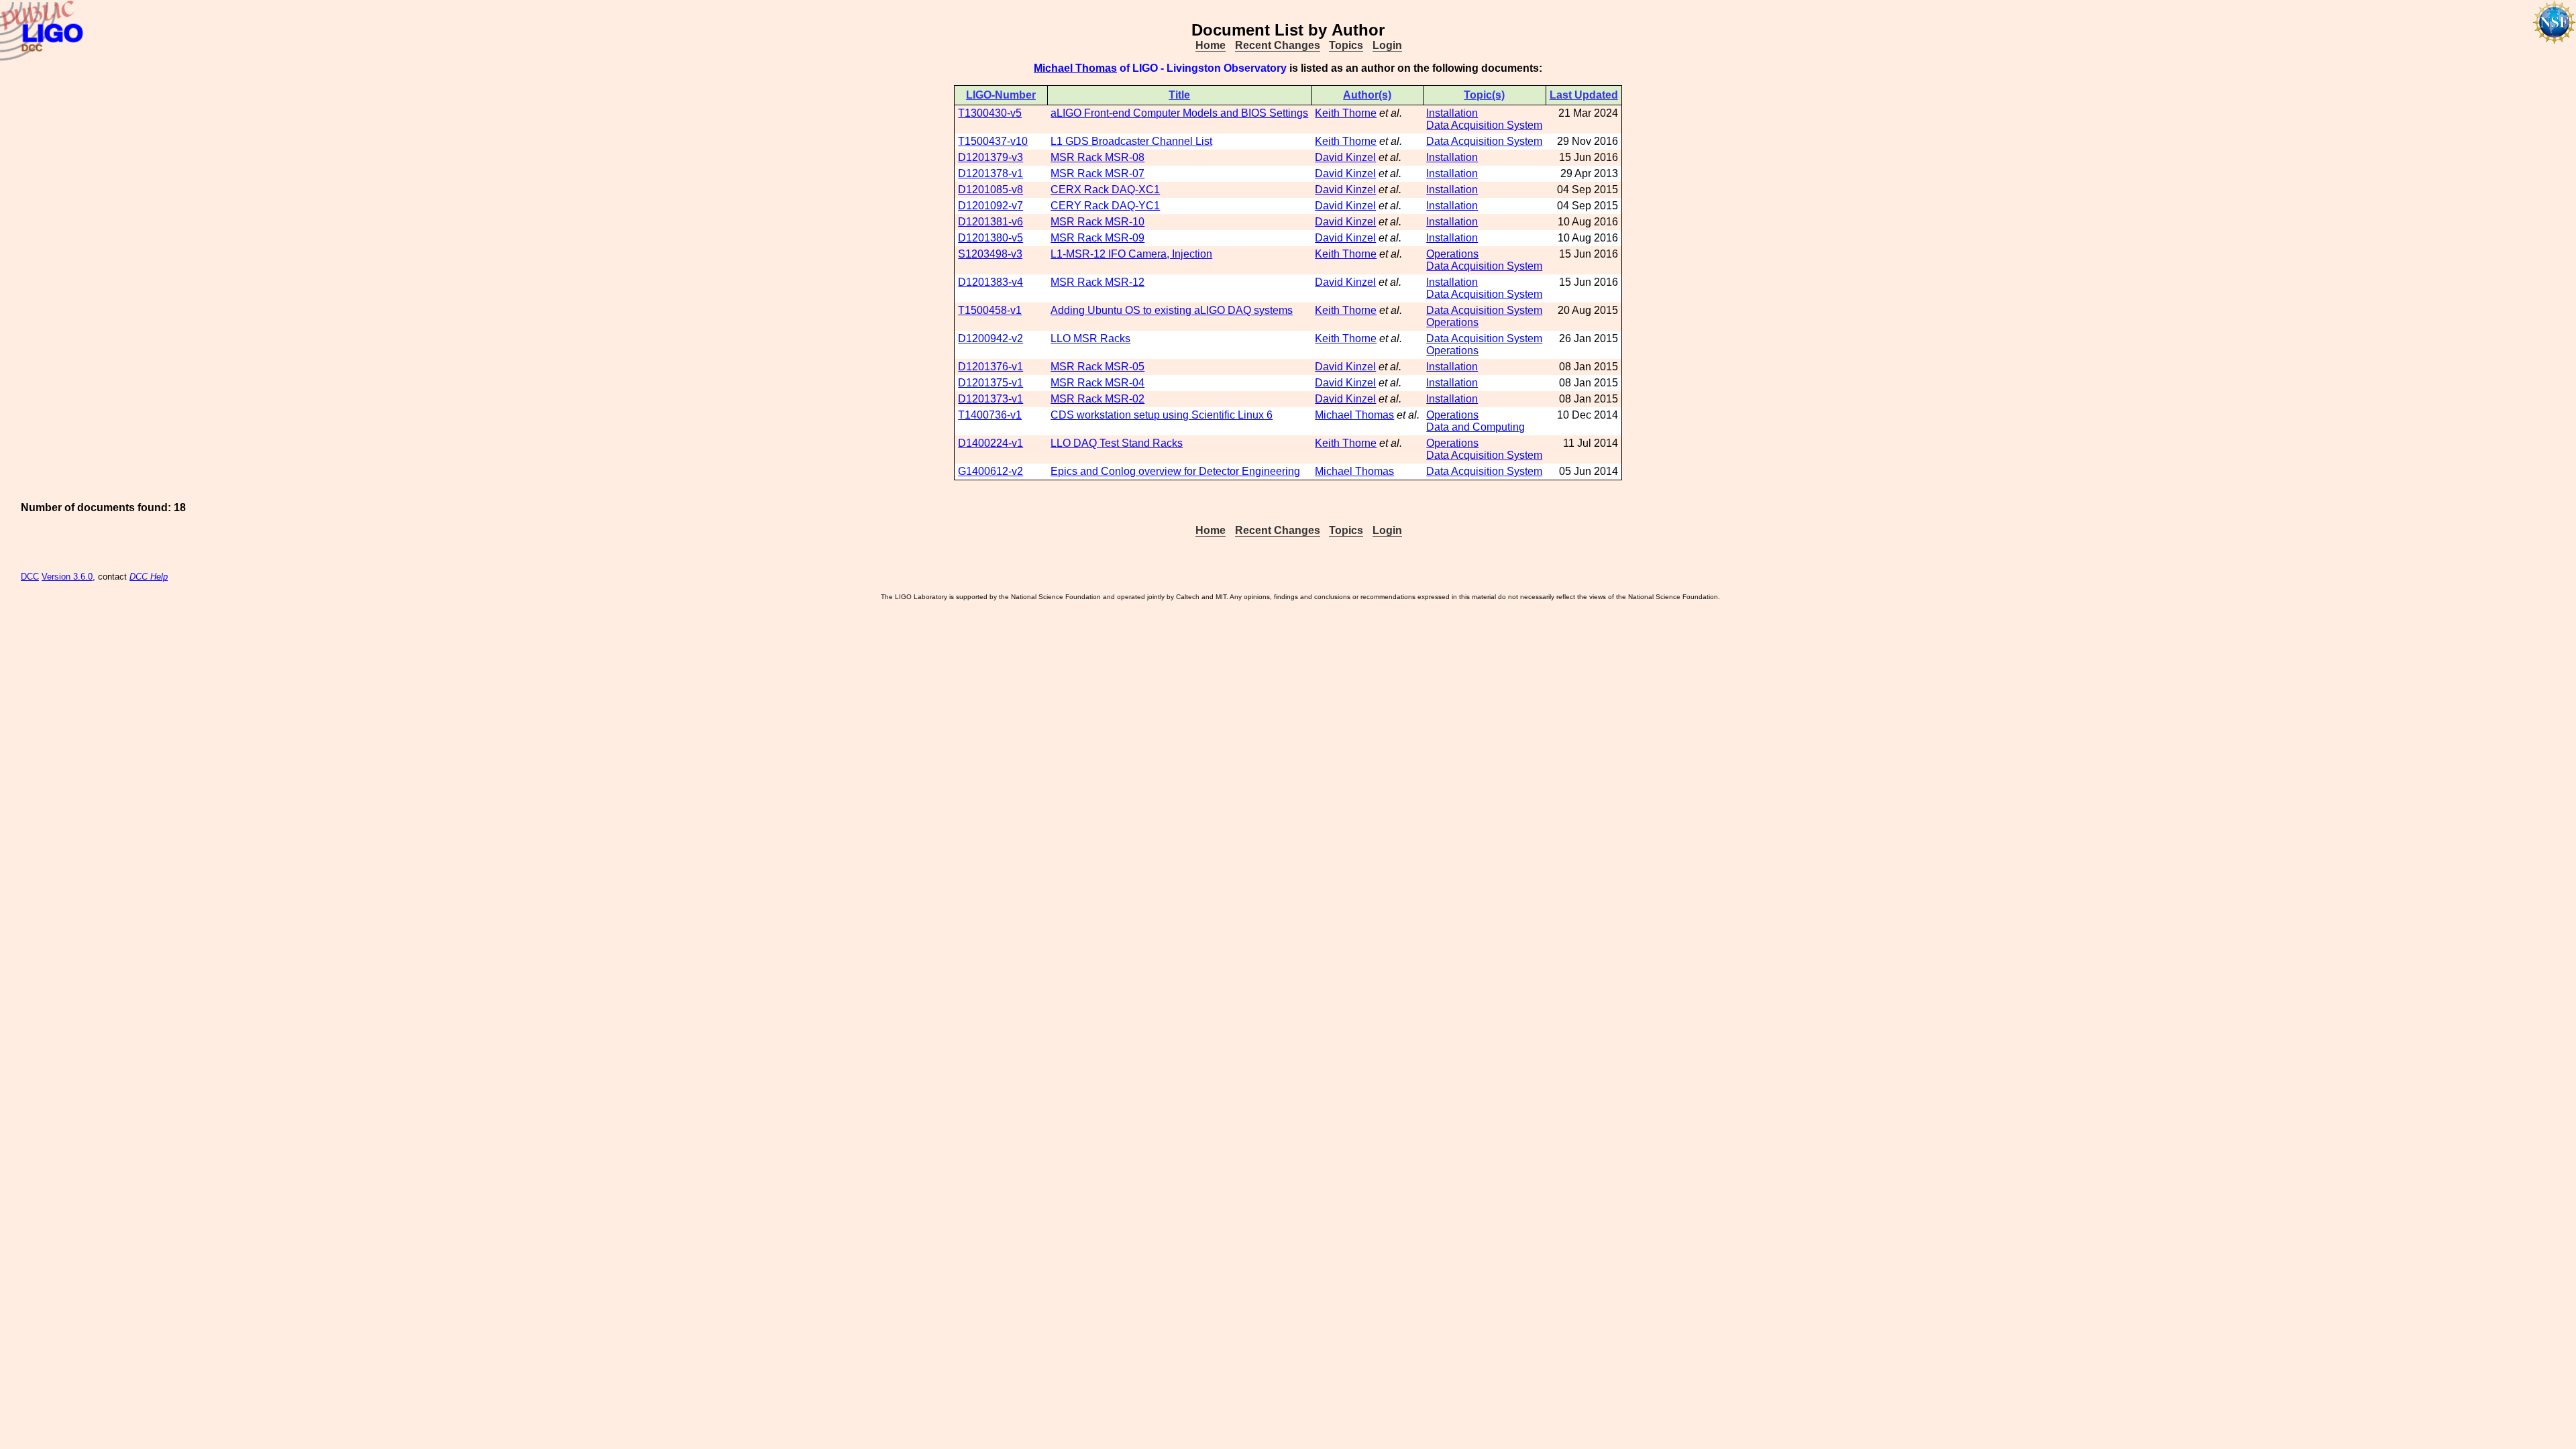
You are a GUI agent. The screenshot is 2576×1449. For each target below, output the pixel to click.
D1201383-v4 (990, 282)
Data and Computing (1475, 427)
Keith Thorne (1346, 113)
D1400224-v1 (990, 443)
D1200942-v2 (990, 338)
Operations (1452, 254)
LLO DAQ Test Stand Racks (1117, 443)
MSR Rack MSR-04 (1097, 383)
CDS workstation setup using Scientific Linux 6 (1162, 415)
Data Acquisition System (1484, 125)
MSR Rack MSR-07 (1097, 173)
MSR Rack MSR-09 (1097, 238)
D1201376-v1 (990, 367)
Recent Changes (1278, 45)
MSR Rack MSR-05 (1097, 367)
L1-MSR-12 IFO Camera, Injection (1131, 254)
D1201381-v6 (990, 222)
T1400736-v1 (990, 415)
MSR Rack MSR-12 (1097, 282)
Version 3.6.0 (67, 577)
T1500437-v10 (993, 141)
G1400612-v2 (990, 471)
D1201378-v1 (990, 173)
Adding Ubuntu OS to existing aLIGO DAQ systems (1172, 310)
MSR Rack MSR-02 (1097, 399)
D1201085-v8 (990, 190)
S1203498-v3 (990, 254)
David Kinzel (1345, 157)
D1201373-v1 (990, 399)
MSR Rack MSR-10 (1097, 222)
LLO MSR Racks (1090, 338)
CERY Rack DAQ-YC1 (1105, 206)
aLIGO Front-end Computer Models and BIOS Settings (1179, 113)
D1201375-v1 (990, 383)
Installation (1452, 113)
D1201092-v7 (990, 206)
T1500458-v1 (990, 310)
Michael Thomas (1075, 68)
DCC (30, 577)
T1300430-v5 (990, 113)
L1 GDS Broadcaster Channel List (1131, 141)
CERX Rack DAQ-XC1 (1105, 190)
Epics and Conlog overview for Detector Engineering (1175, 471)
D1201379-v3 (990, 157)
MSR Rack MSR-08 (1097, 157)
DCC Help (149, 577)
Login (1387, 45)
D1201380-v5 (990, 238)
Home (1211, 45)
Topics (1346, 45)
